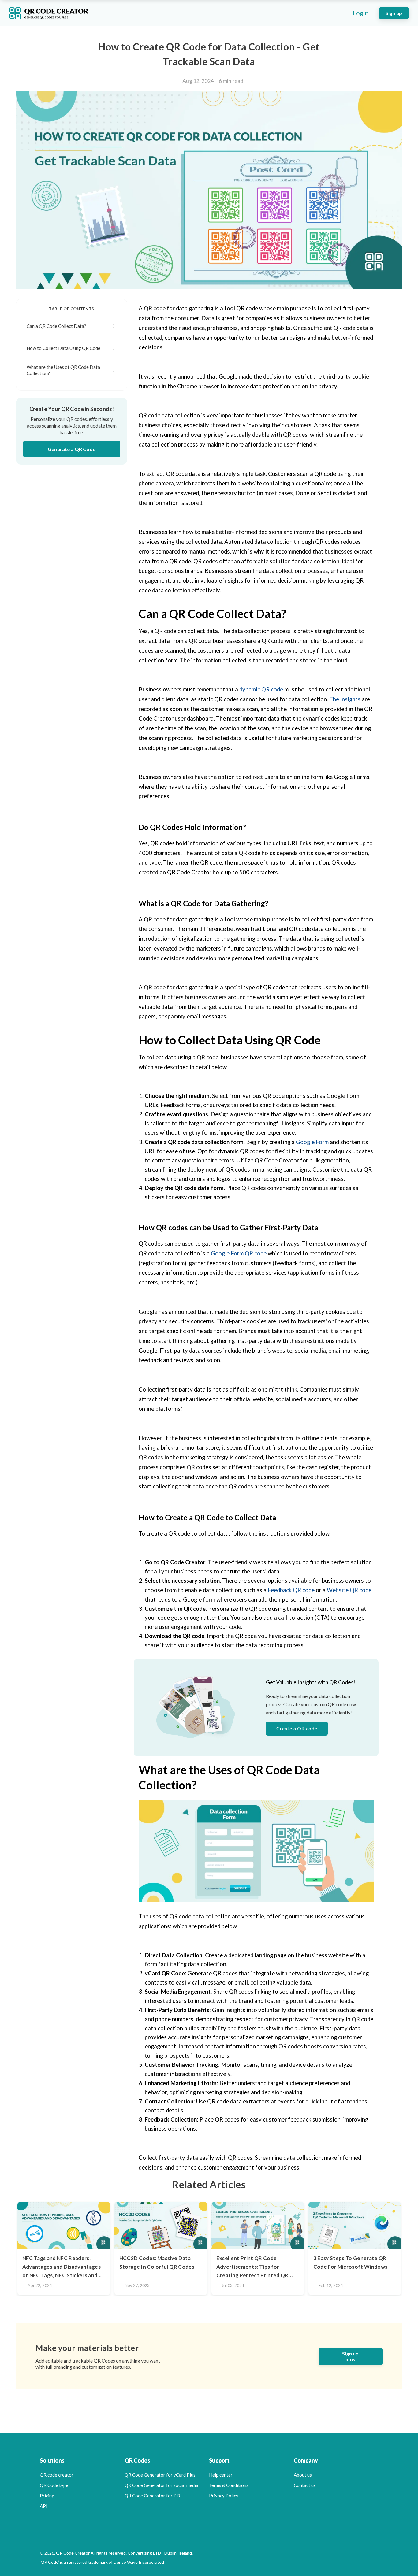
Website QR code (349, 1590)
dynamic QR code (262, 689)
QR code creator (57, 2475)
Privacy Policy (224, 2496)
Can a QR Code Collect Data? (56, 326)
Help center (221, 2475)
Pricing (47, 2496)
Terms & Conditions (229, 2485)
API (44, 2506)
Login (361, 13)
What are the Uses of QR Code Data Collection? (63, 370)
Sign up (394, 13)
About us (303, 2475)
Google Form (312, 1142)
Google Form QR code (239, 1253)
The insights (345, 699)
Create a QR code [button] (297, 1728)
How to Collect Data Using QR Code (63, 348)
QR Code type (54, 2485)
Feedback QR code (292, 1590)
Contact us (305, 2485)
